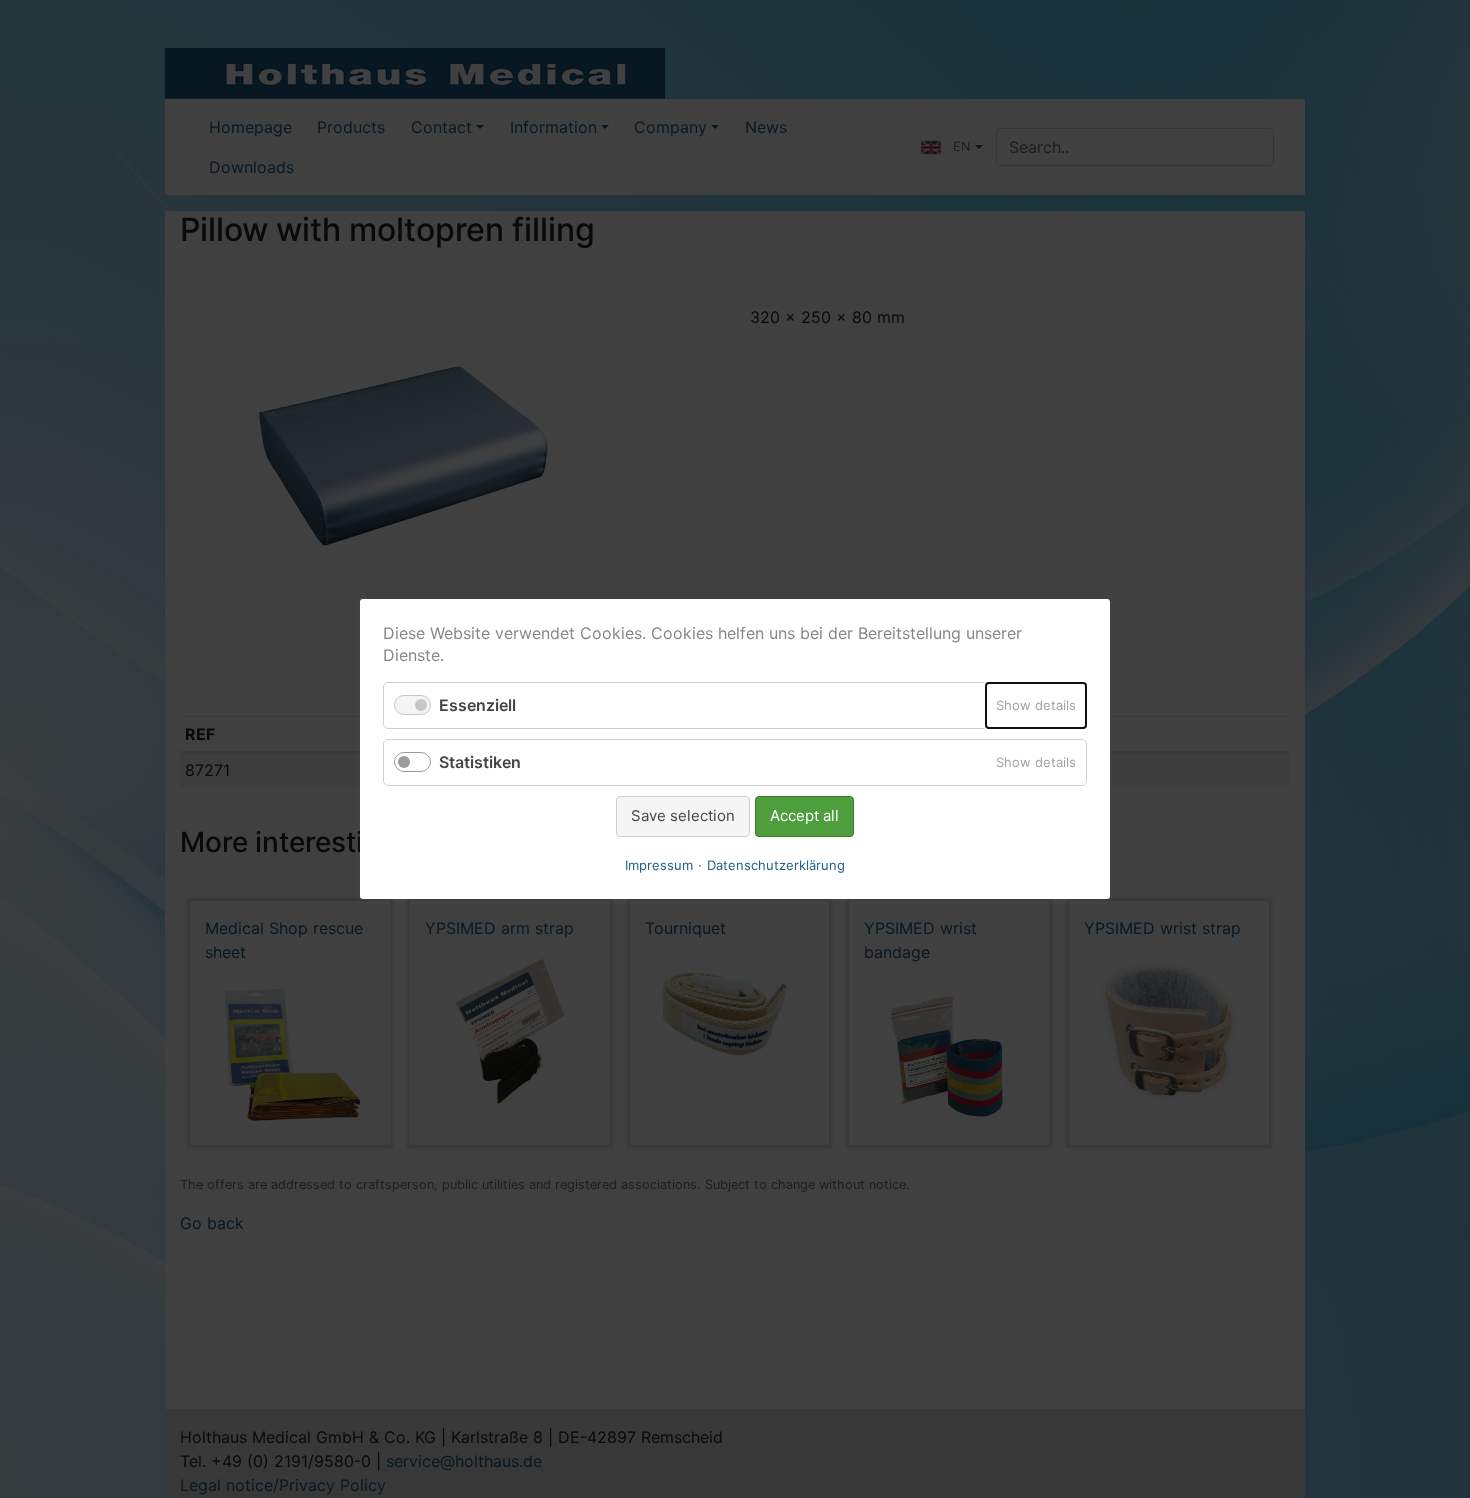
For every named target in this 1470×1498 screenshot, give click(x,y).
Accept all (804, 815)
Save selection (683, 815)
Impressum (659, 865)
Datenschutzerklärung (776, 865)
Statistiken (480, 762)
